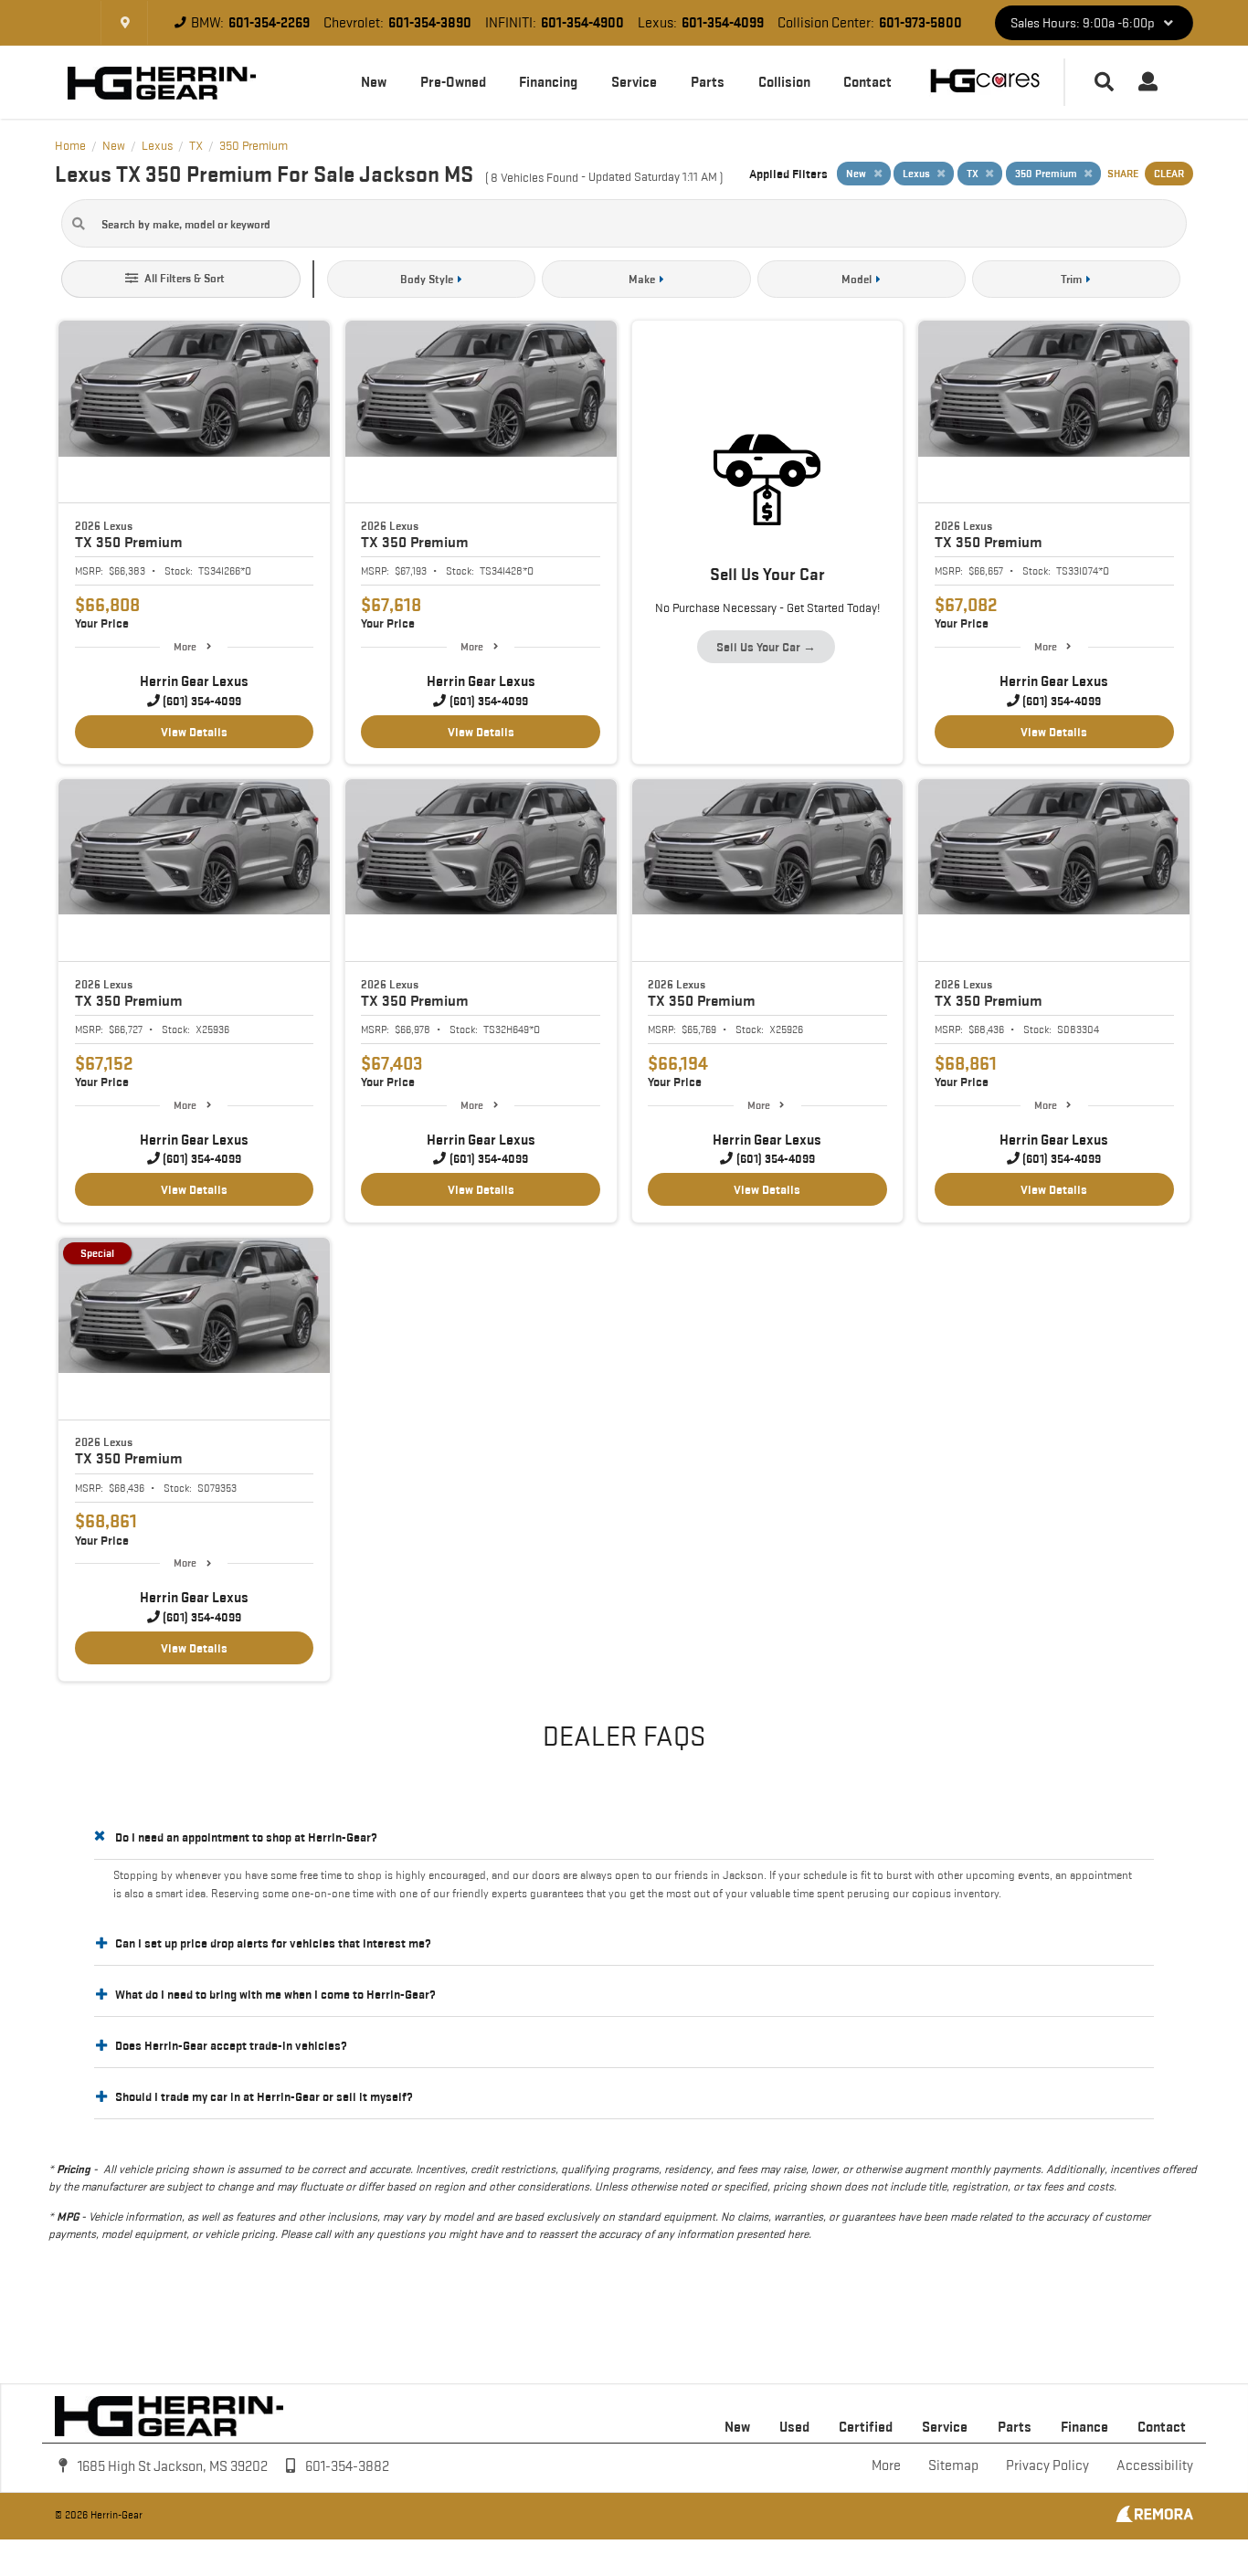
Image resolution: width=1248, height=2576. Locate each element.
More (185, 646)
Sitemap (953, 2465)
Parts (708, 82)
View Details (194, 732)
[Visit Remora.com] (1154, 2518)
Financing (548, 82)
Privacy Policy (1047, 2465)
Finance (1084, 2427)
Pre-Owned (453, 82)
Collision (784, 82)
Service (634, 82)
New (374, 82)
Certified (866, 2427)
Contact (867, 82)
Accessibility (1155, 2465)
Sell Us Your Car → (766, 647)
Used (794, 2427)
